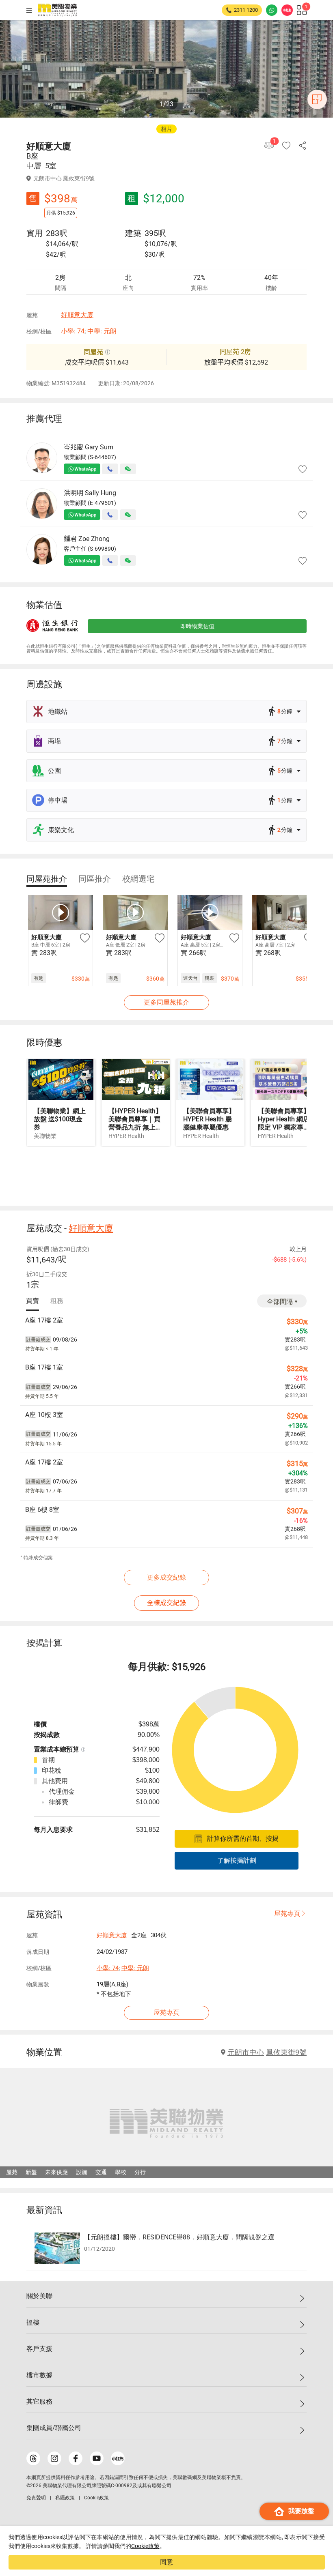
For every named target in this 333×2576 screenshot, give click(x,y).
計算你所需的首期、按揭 (243, 1839)
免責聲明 (36, 2498)
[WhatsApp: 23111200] (272, 10)
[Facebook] (76, 2458)
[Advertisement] (166, 1175)
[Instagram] (54, 2458)
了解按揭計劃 (237, 1860)
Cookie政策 (145, 2546)
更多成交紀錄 (166, 1577)
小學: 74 (73, 331)
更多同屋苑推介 (166, 1002)
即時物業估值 (197, 626)
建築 (133, 233)
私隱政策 (65, 2498)
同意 (166, 2562)
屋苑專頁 (287, 1914)
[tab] (47, 879)
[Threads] (33, 2458)
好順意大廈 (77, 315)
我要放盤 (301, 2511)
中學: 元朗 (102, 331)
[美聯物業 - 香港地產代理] (57, 10)
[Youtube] (97, 2458)
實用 (35, 233)
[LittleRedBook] (118, 2458)
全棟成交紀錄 (166, 1603)
